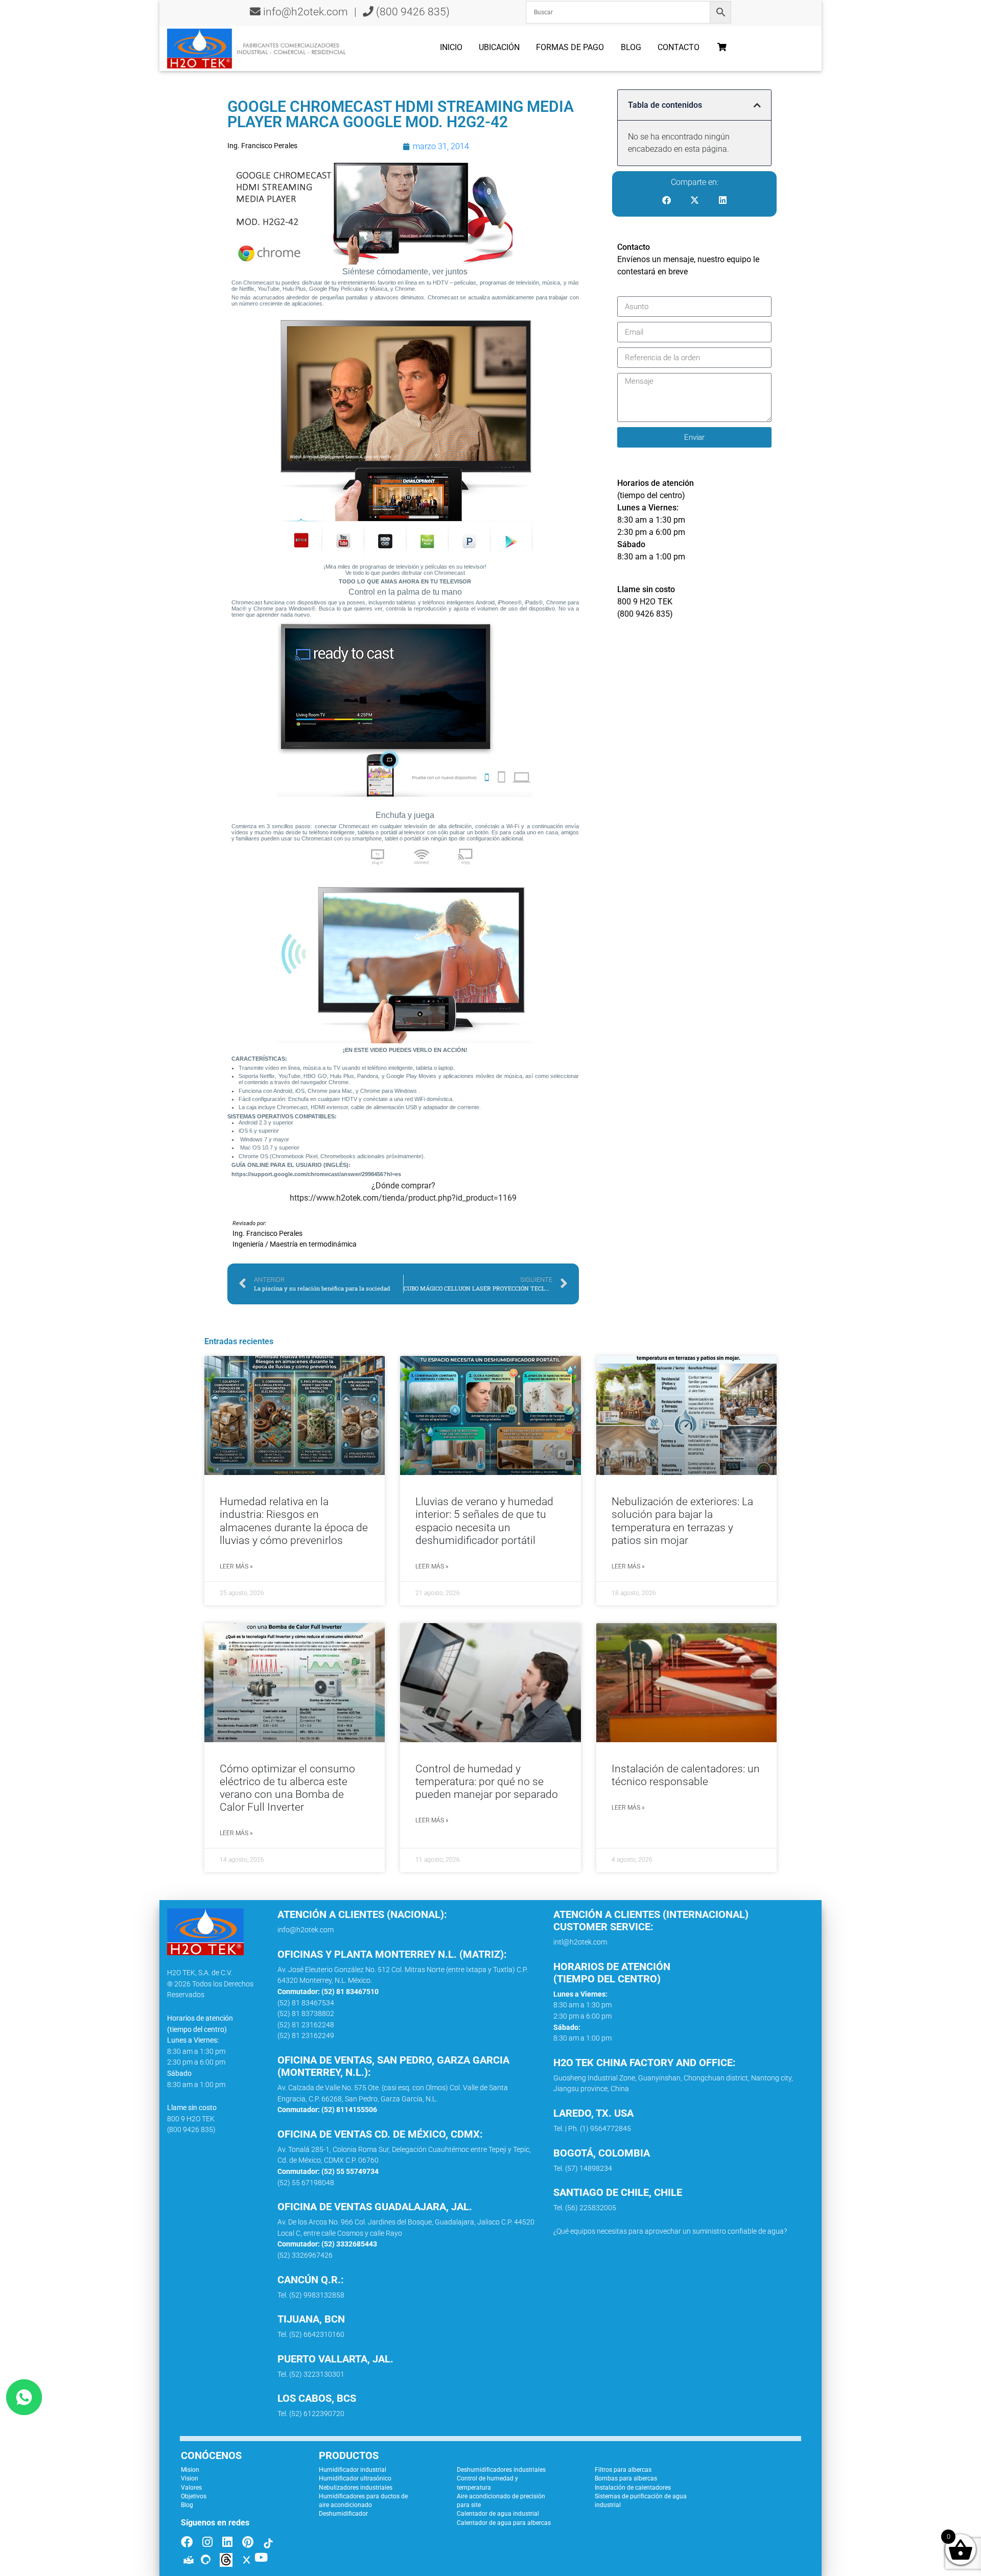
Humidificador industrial (353, 2470)
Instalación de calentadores (633, 2488)
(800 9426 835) (412, 12)
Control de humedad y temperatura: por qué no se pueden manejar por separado (487, 1782)
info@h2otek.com (306, 12)
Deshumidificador (343, 2514)
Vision (190, 2478)
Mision (190, 2470)
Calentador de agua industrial (498, 2514)
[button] (757, 105)
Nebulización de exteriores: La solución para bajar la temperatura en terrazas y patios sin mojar (682, 1521)
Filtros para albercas (623, 2470)
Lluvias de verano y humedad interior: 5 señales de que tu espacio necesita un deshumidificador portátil (484, 1521)
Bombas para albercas (626, 2478)
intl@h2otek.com (580, 1942)
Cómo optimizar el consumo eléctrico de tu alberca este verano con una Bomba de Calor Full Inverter (287, 1788)
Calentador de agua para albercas (504, 2523)
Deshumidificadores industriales (501, 2470)
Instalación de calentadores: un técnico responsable (686, 1775)
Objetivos (194, 2496)
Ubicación (499, 47)
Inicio (451, 47)
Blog (631, 47)
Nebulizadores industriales (356, 2488)
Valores (191, 2488)
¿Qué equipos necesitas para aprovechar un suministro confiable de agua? (670, 2231)
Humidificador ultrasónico (355, 2478)
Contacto (679, 47)
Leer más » (236, 1566)
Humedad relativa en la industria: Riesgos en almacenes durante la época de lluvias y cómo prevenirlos (294, 1521)
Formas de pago (570, 47)
